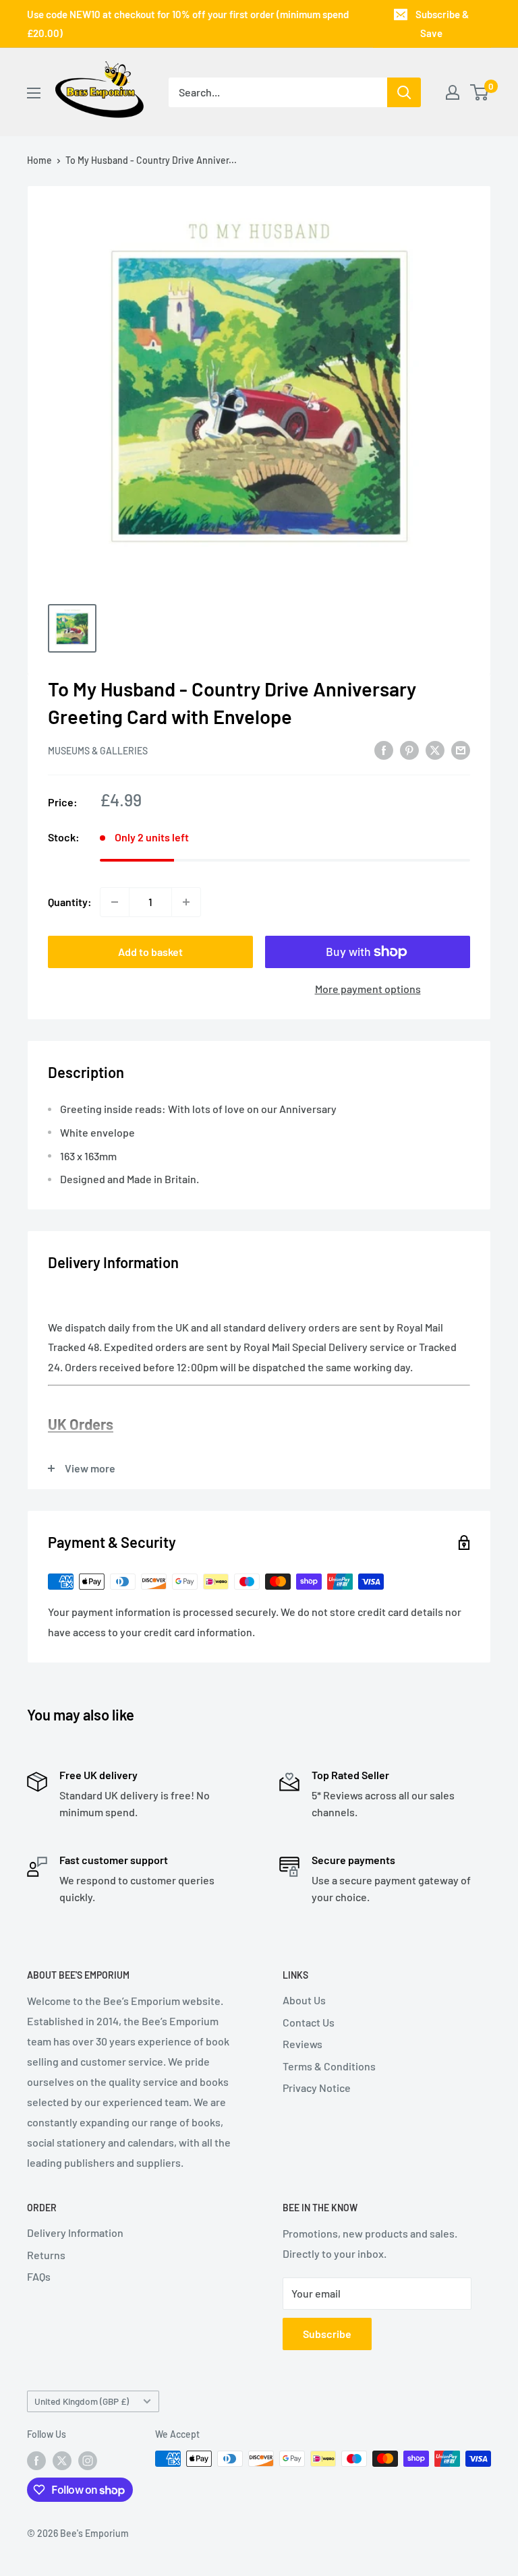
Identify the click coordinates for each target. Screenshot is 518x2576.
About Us (304, 2000)
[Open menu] (34, 93)
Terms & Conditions (329, 2066)
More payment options (368, 989)
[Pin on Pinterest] (409, 749)
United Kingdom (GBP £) (82, 2401)
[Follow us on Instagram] (88, 2460)
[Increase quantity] (186, 902)
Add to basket (150, 952)
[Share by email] (461, 749)
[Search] (404, 92)
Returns (46, 2255)
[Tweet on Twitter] (435, 749)
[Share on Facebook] (384, 749)
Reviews (303, 2044)
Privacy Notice (317, 2088)
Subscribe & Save (442, 24)
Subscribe (327, 2334)
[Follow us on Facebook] (36, 2460)
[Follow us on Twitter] (62, 2460)
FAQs (39, 2276)
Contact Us (309, 2022)
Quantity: (70, 902)
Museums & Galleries (98, 751)
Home (39, 160)
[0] (480, 92)
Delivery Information (75, 2233)
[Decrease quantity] (115, 902)
